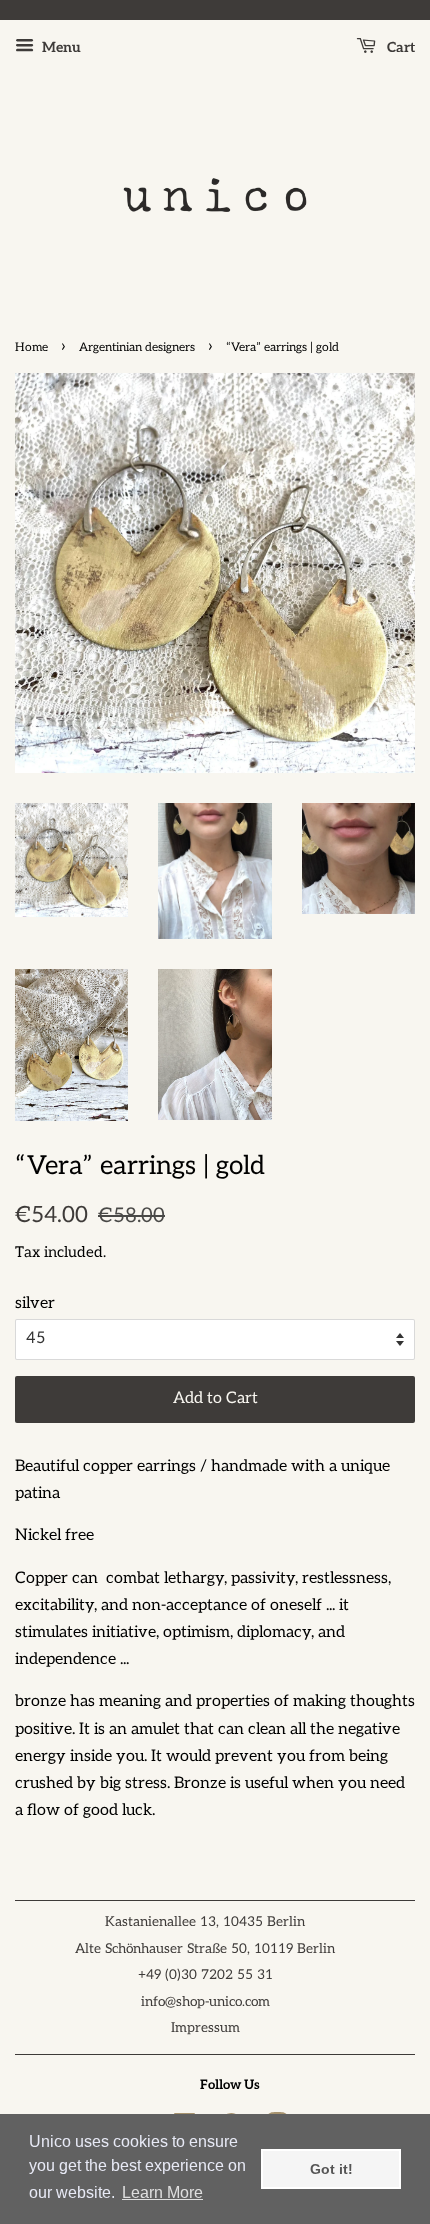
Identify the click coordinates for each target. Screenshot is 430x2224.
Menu (60, 47)
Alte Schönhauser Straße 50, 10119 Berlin (205, 1949)
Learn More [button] (162, 2192)
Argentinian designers (137, 347)
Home (31, 347)
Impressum (205, 2028)
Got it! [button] (331, 2169)
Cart (399, 47)
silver (35, 1303)
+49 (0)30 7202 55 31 (205, 1975)
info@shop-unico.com (205, 2002)
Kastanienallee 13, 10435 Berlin (205, 1922)
